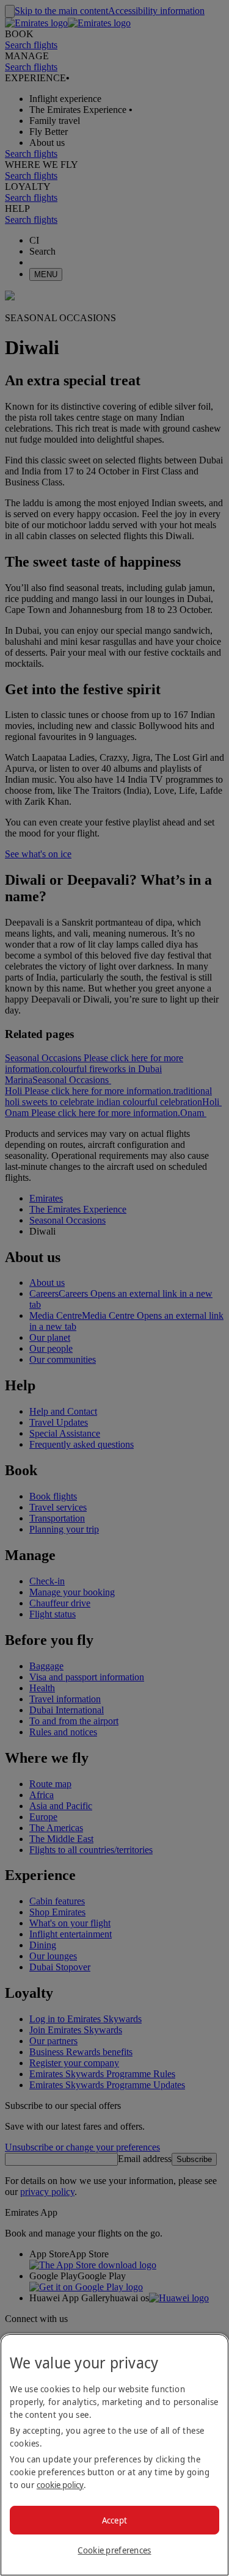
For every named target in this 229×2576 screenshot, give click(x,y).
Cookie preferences (114, 2550)
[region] (114, 2455)
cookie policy (60, 2485)
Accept (115, 2520)
